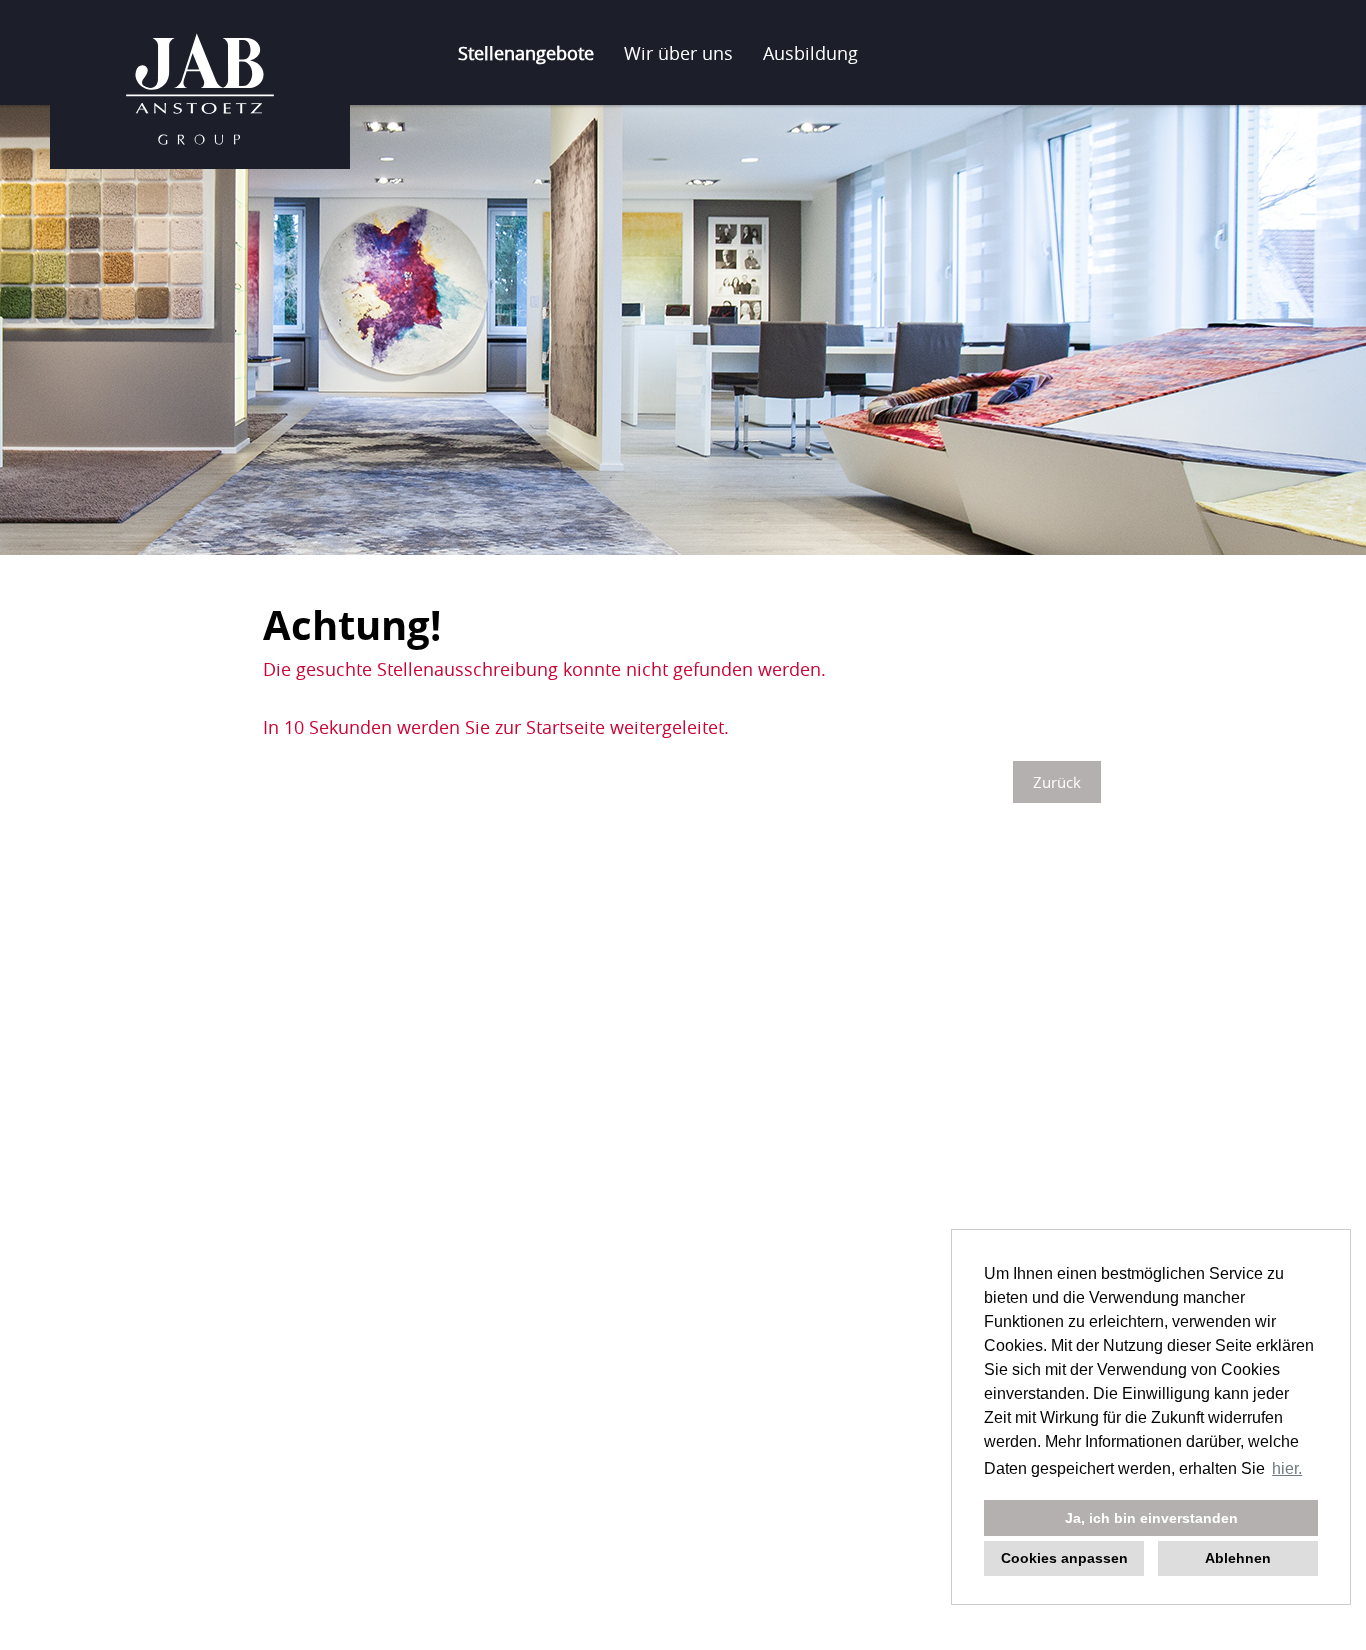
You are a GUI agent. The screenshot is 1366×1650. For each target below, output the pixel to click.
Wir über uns (678, 53)
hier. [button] (1287, 1468)
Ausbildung (810, 53)
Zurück (1057, 782)
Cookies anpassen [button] (1064, 1558)
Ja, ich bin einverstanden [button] (1151, 1518)
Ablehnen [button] (1238, 1558)
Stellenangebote (526, 53)
